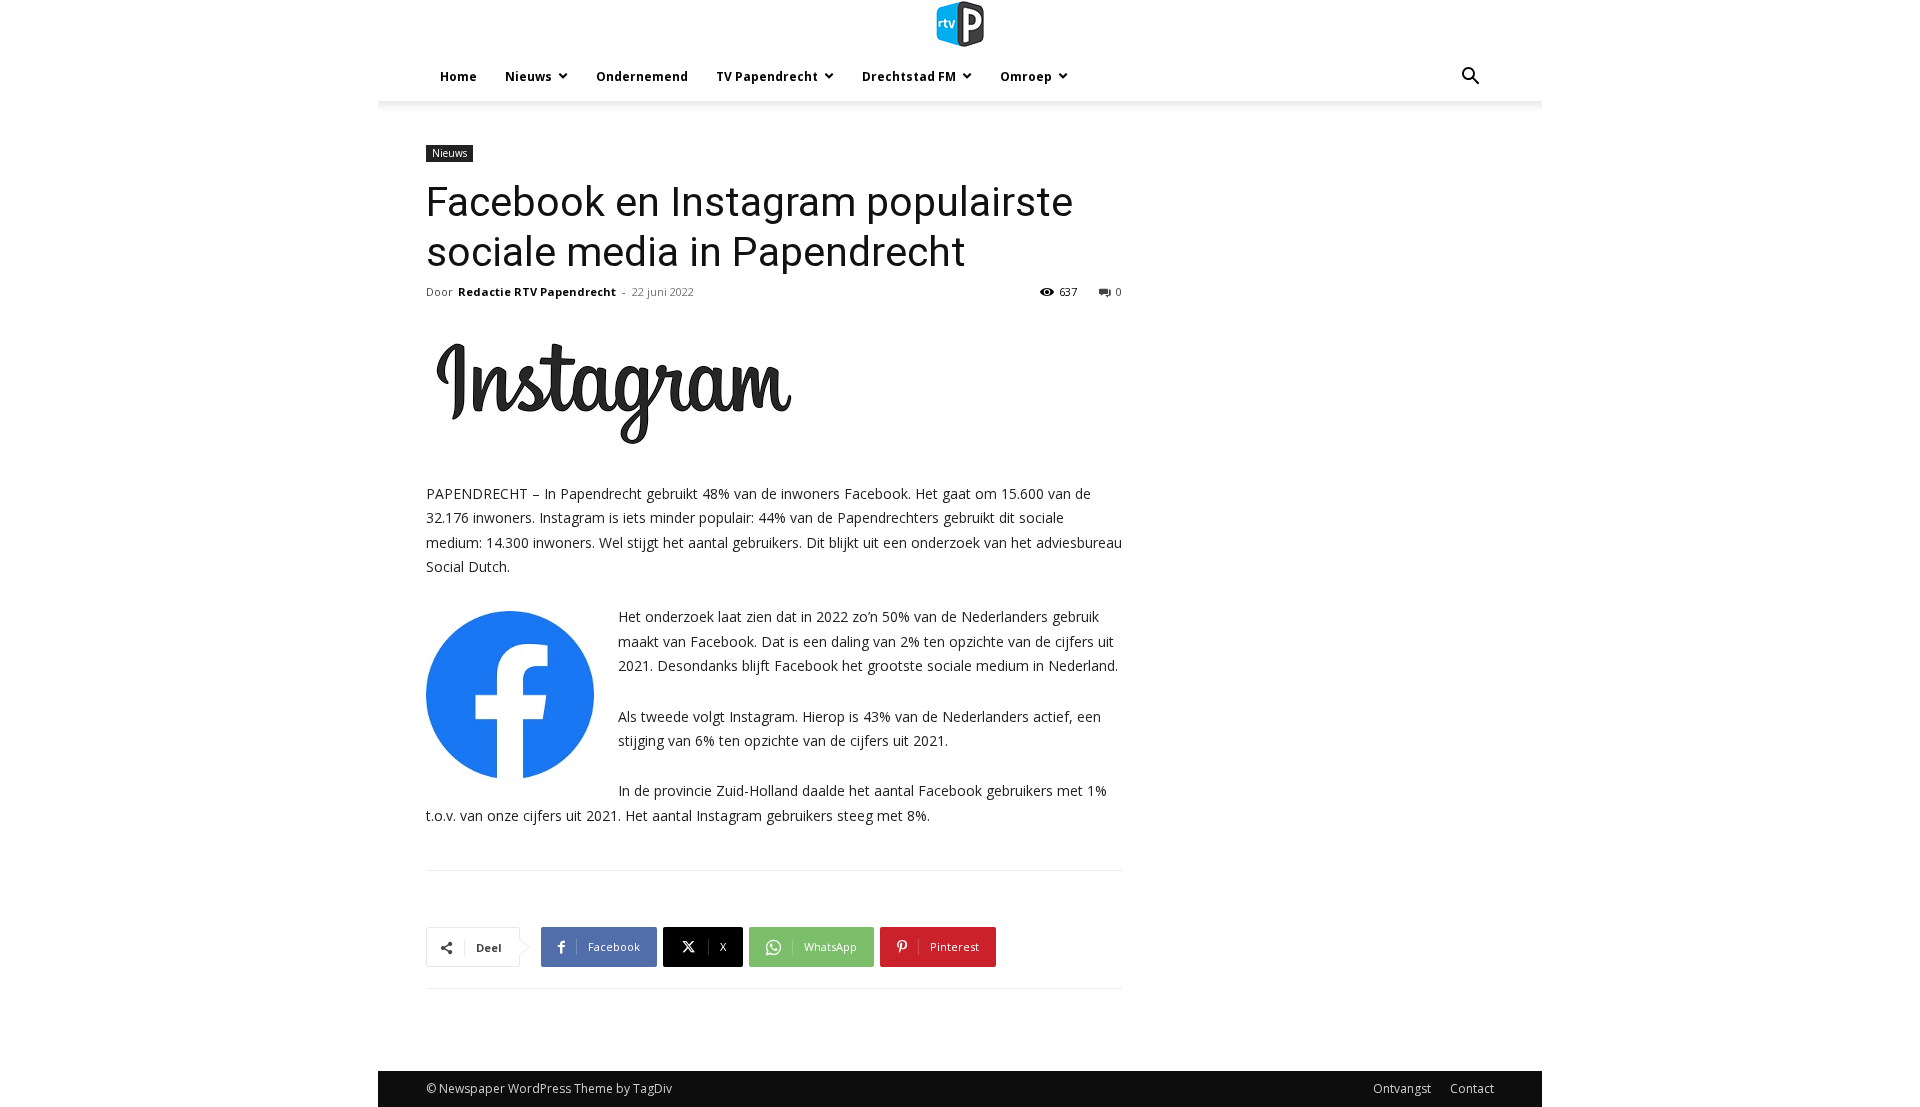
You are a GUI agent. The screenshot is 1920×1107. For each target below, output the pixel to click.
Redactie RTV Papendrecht (537, 291)
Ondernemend (642, 76)
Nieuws (528, 76)
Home (458, 76)
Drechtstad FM (909, 76)
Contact (1472, 1088)
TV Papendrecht (767, 76)
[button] (1470, 78)
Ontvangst (1402, 1088)
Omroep (1026, 76)
